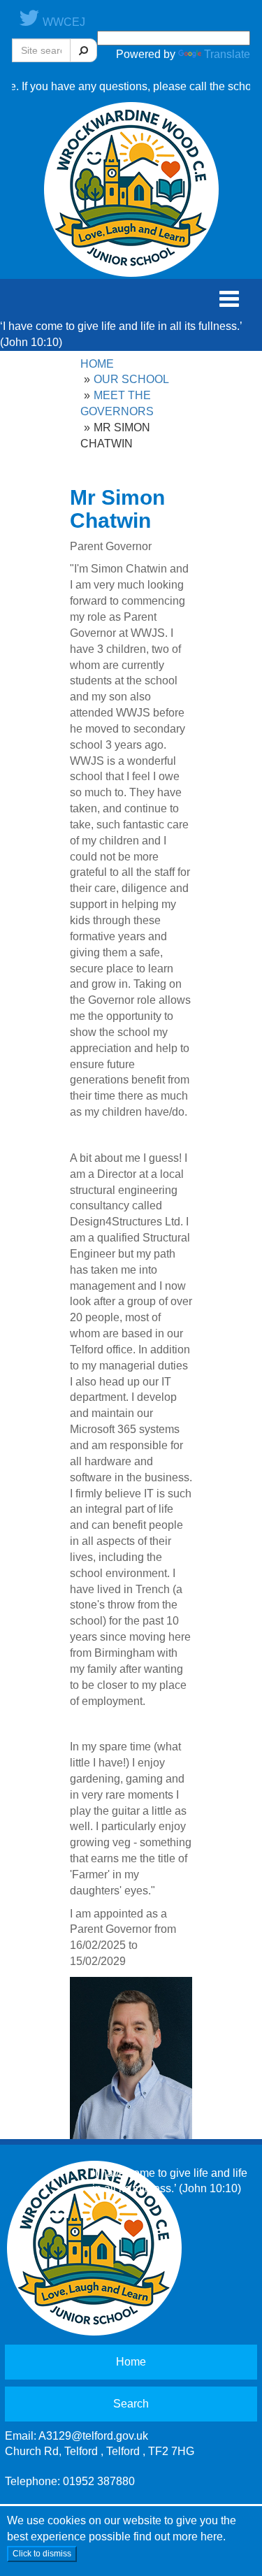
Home (97, 364)
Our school (131, 379)
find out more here (178, 2537)
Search (131, 2404)
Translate (227, 54)
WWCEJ (63, 22)
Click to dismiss (42, 2554)
